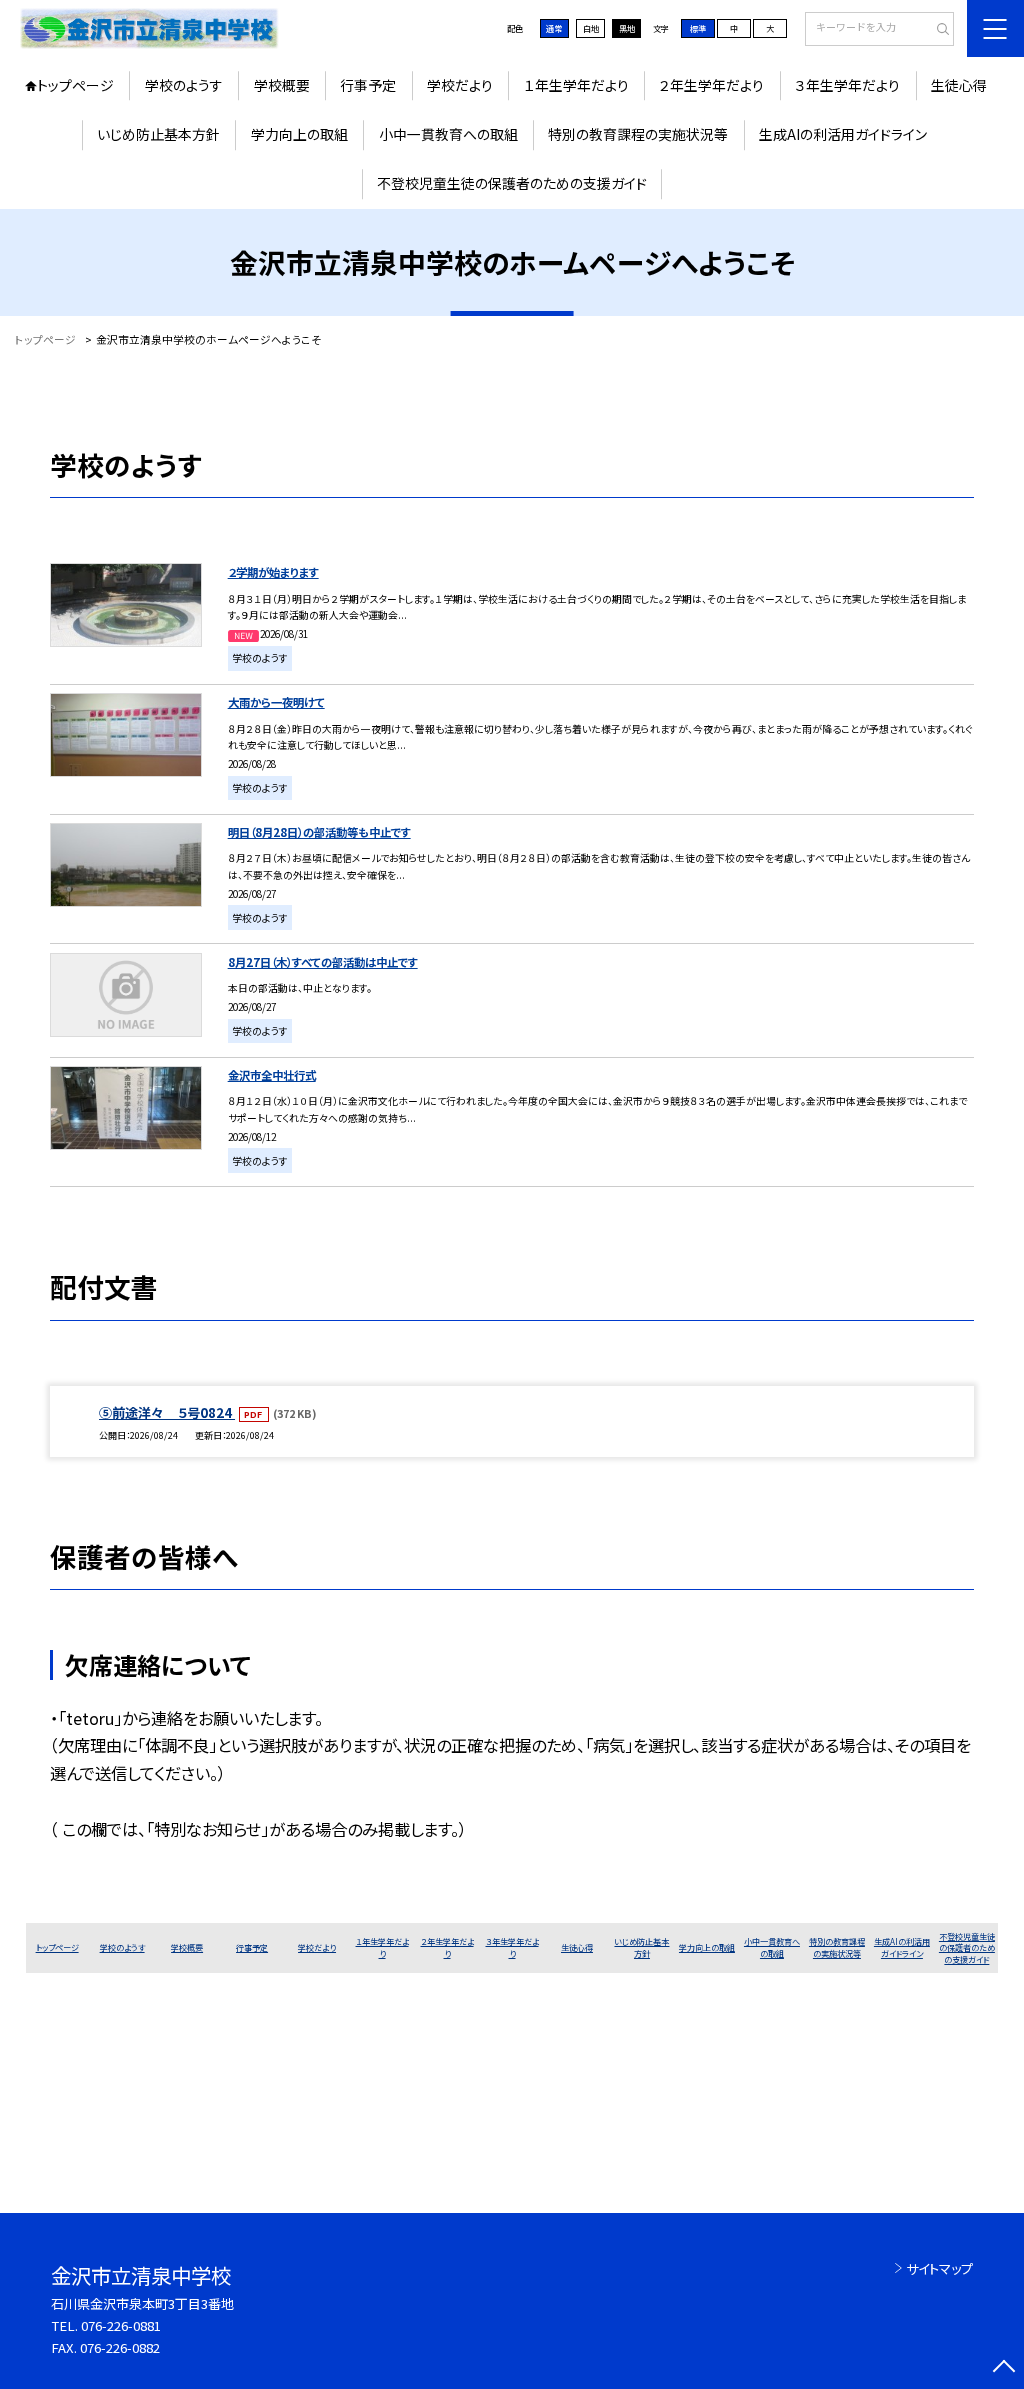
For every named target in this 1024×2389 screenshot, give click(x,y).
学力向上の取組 (299, 134)
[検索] (936, 30)
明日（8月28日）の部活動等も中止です (319, 832)
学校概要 (282, 85)
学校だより (460, 85)
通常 (554, 28)
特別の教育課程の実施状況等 (638, 134)
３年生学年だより (847, 85)
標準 (698, 28)
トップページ (75, 85)
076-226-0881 (121, 2325)
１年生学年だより (576, 85)
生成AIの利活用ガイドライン (843, 134)
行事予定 (368, 85)
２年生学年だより (711, 85)
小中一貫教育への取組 (448, 134)
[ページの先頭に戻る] (1003, 2368)
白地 (591, 28)
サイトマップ (939, 2268)
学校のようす (184, 85)
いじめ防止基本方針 (158, 134)
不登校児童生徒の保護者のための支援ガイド (512, 183)
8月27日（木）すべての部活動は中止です (323, 962)
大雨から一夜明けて (276, 702)
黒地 (627, 28)
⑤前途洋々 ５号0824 (167, 1412)
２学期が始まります (273, 572)
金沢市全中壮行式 (272, 1075)
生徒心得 (959, 85)
